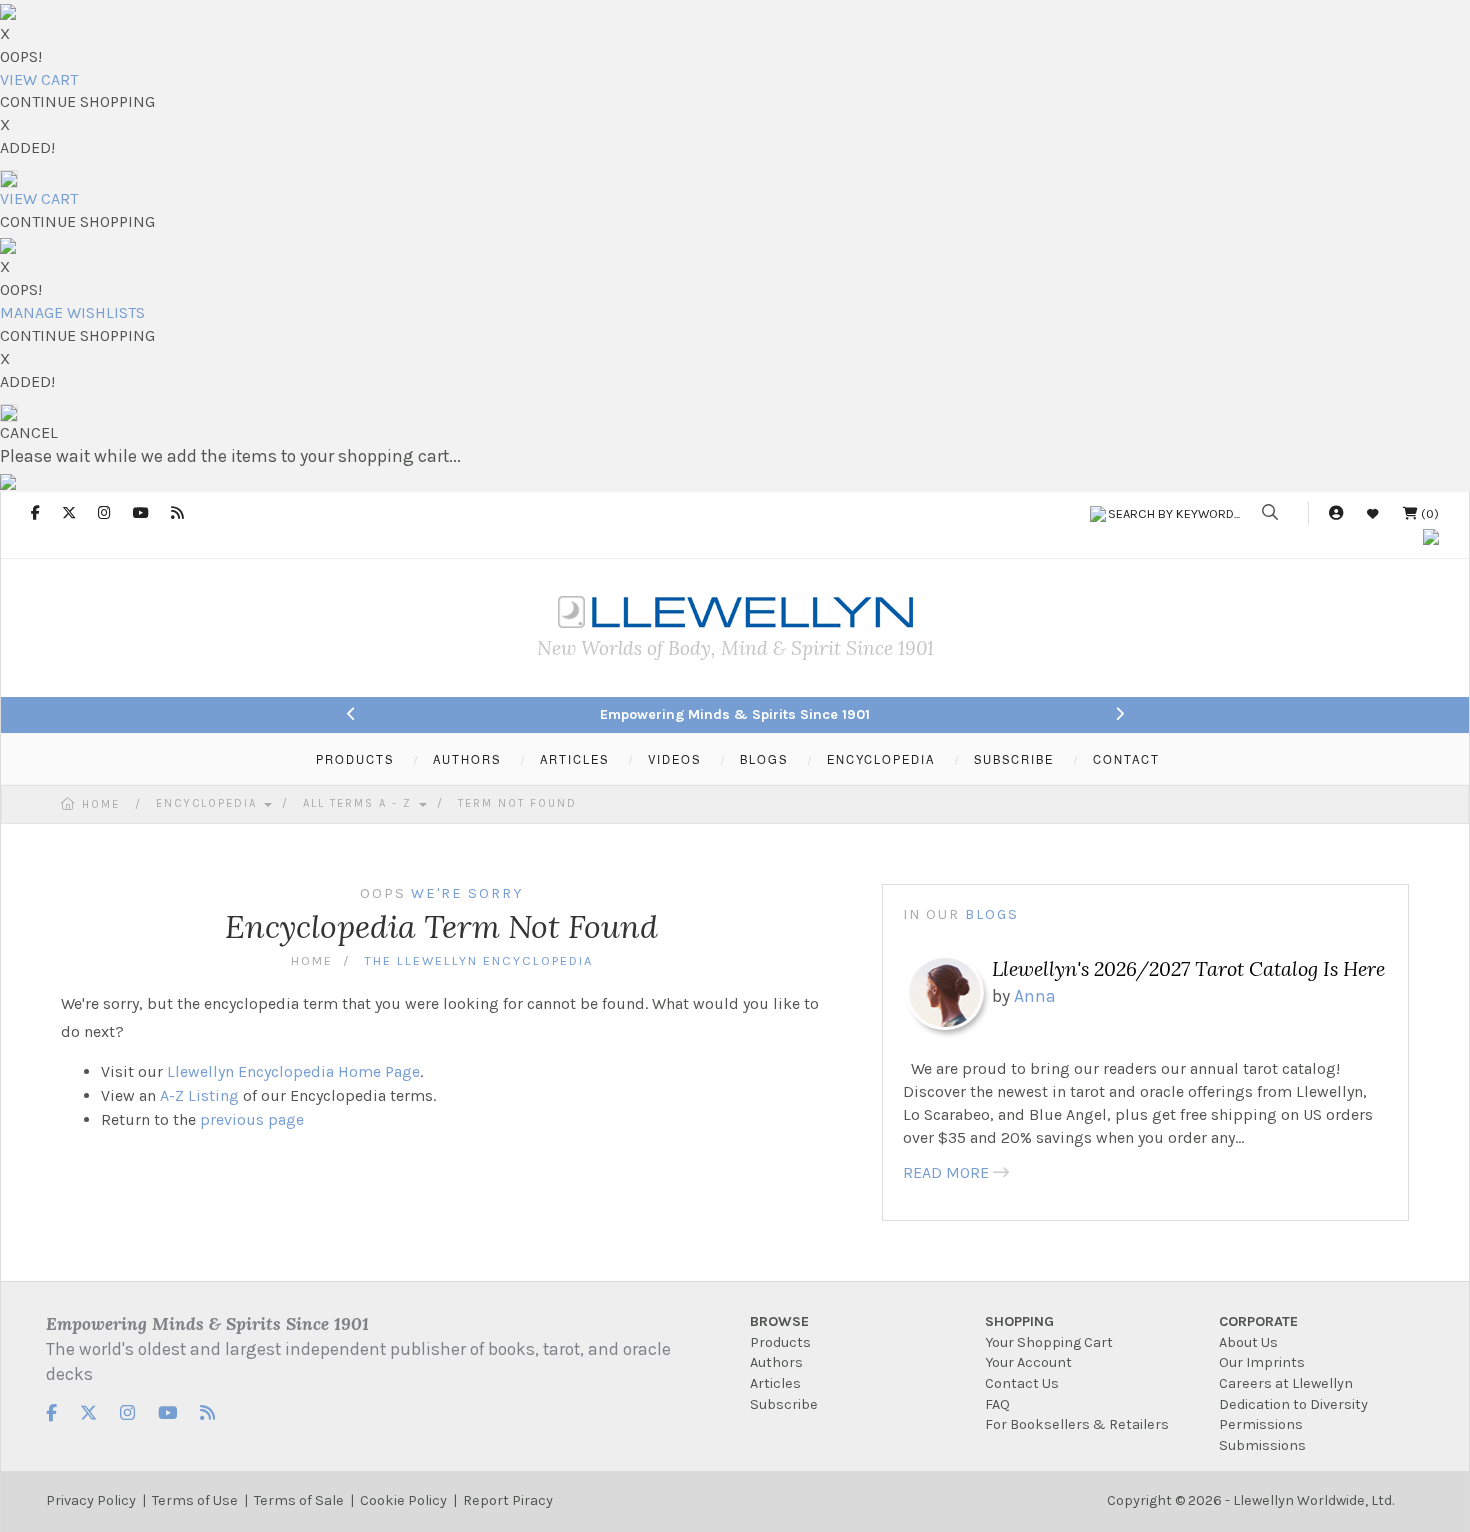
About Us (1248, 1342)
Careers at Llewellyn (1286, 1383)
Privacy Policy (91, 1500)
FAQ (997, 1404)
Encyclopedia (209, 803)
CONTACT (1126, 759)
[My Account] (1336, 513)
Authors (776, 1362)
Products (780, 1342)
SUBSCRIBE (1014, 759)
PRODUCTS (355, 759)
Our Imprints (1262, 1362)
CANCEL (29, 432)
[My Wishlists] (1373, 513)
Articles (775, 1383)
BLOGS (764, 759)
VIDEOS (674, 759)
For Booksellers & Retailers (1077, 1424)
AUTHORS (467, 759)
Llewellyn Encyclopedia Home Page (293, 1071)
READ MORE (946, 1172)
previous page (252, 1119)
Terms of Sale (299, 1500)
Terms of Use (195, 1500)
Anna (1035, 996)
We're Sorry (467, 893)
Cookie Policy (403, 1500)
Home (101, 804)
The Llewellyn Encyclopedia (478, 960)
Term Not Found (517, 803)
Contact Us (1022, 1383)
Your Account (1028, 1362)
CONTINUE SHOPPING (77, 101)
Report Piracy (508, 1500)
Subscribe (784, 1404)
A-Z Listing (199, 1095)
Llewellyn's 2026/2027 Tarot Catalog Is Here (1188, 968)
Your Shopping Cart (1049, 1342)
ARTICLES (574, 759)
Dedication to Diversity (1293, 1404)
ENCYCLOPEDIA (881, 759)
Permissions (1261, 1424)
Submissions (1262, 1445)
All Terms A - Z (360, 803)
